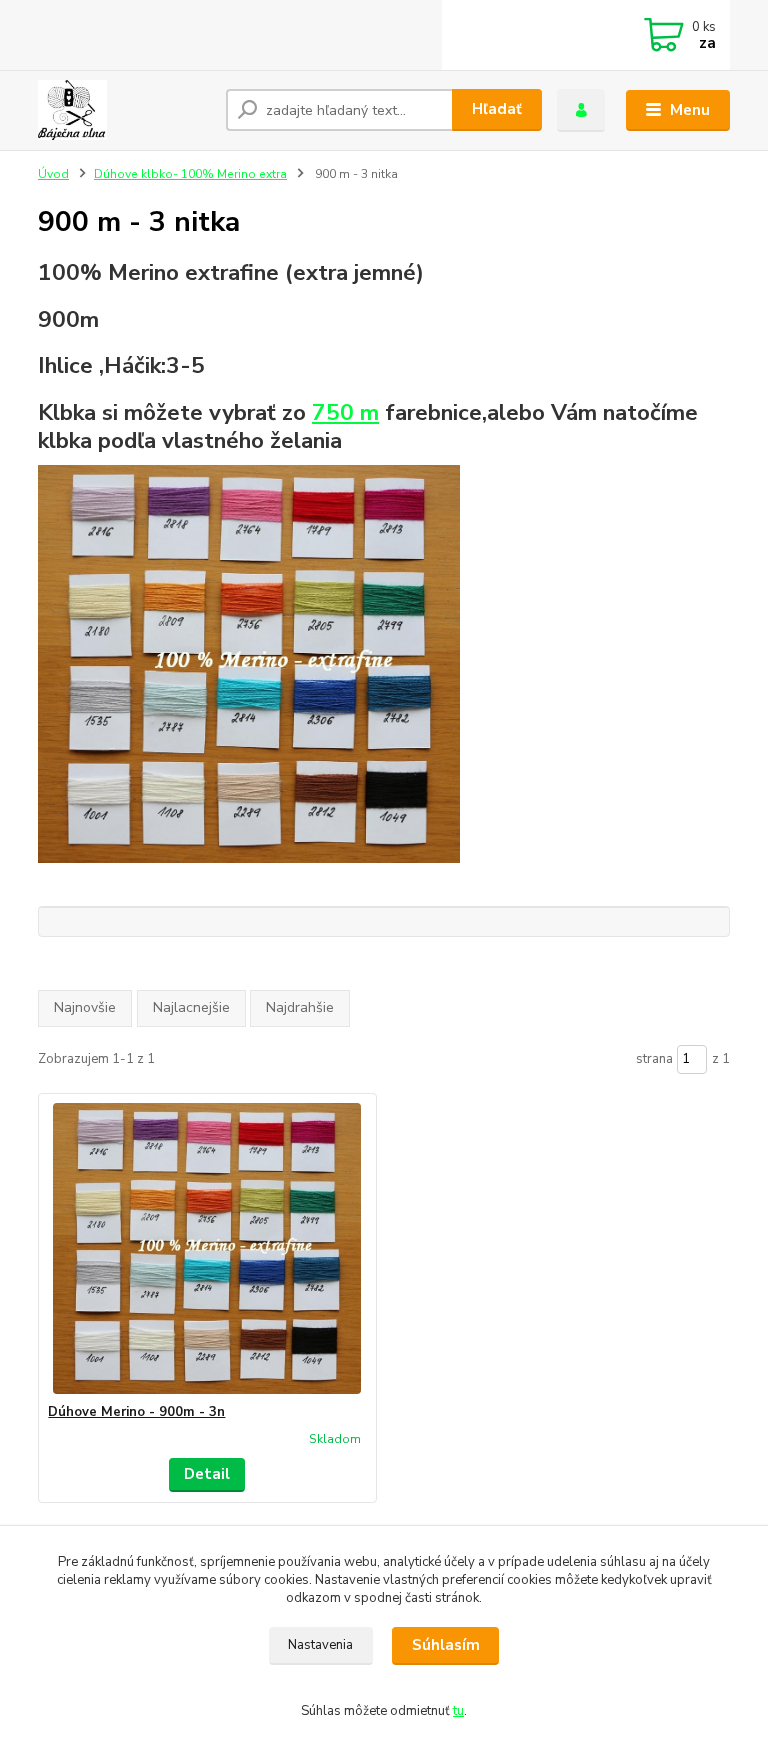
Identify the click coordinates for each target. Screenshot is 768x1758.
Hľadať (497, 109)
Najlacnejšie (191, 1007)
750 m (345, 412)
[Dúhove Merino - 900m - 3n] (207, 1248)
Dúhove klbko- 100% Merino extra (190, 174)
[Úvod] (124, 110)
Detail (207, 1474)
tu (458, 1711)
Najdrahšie (300, 1007)
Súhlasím (446, 1645)
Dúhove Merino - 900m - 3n (136, 1412)
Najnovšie (85, 1007)
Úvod (53, 174)
